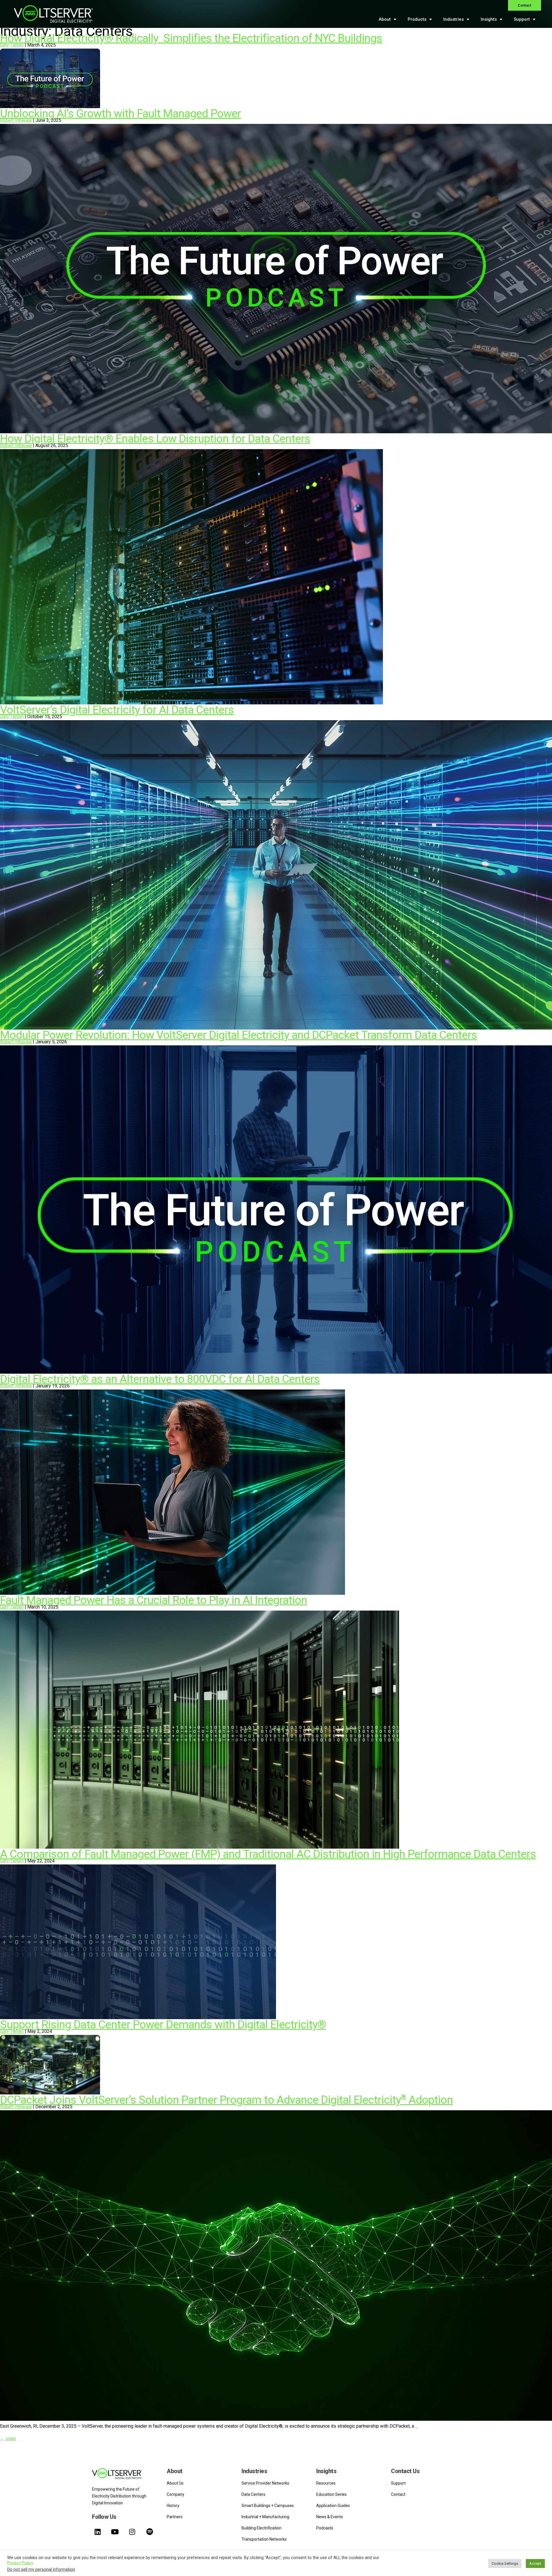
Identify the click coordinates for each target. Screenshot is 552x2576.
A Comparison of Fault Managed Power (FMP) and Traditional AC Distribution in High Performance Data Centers (268, 1854)
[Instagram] (132, 2532)
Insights (489, 19)
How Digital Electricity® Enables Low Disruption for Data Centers (155, 439)
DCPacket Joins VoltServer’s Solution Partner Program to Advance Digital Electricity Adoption (226, 2100)
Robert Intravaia (16, 120)
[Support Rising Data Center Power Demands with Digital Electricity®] (50, 2093)
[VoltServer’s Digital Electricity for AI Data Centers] (276, 1028)
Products (417, 19)
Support (522, 19)
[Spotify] (149, 2532)
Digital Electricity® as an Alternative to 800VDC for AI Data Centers (160, 1379)
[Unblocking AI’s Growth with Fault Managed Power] (276, 432)
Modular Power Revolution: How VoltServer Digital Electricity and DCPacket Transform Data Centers (238, 1035)
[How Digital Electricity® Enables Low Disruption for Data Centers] (191, 703)
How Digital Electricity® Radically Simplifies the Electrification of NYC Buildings (191, 38)
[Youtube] (115, 2532)
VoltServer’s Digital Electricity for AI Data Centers (117, 710)
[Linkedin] (97, 2532)
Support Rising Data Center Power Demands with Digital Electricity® (163, 2025)
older (8, 2439)
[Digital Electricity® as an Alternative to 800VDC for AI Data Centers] (172, 1593)
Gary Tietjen (12, 45)
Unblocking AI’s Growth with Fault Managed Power (120, 114)
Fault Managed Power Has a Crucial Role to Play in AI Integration (154, 1600)
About (385, 19)
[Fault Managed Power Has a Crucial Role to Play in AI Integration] (200, 1847)
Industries (454, 19)
